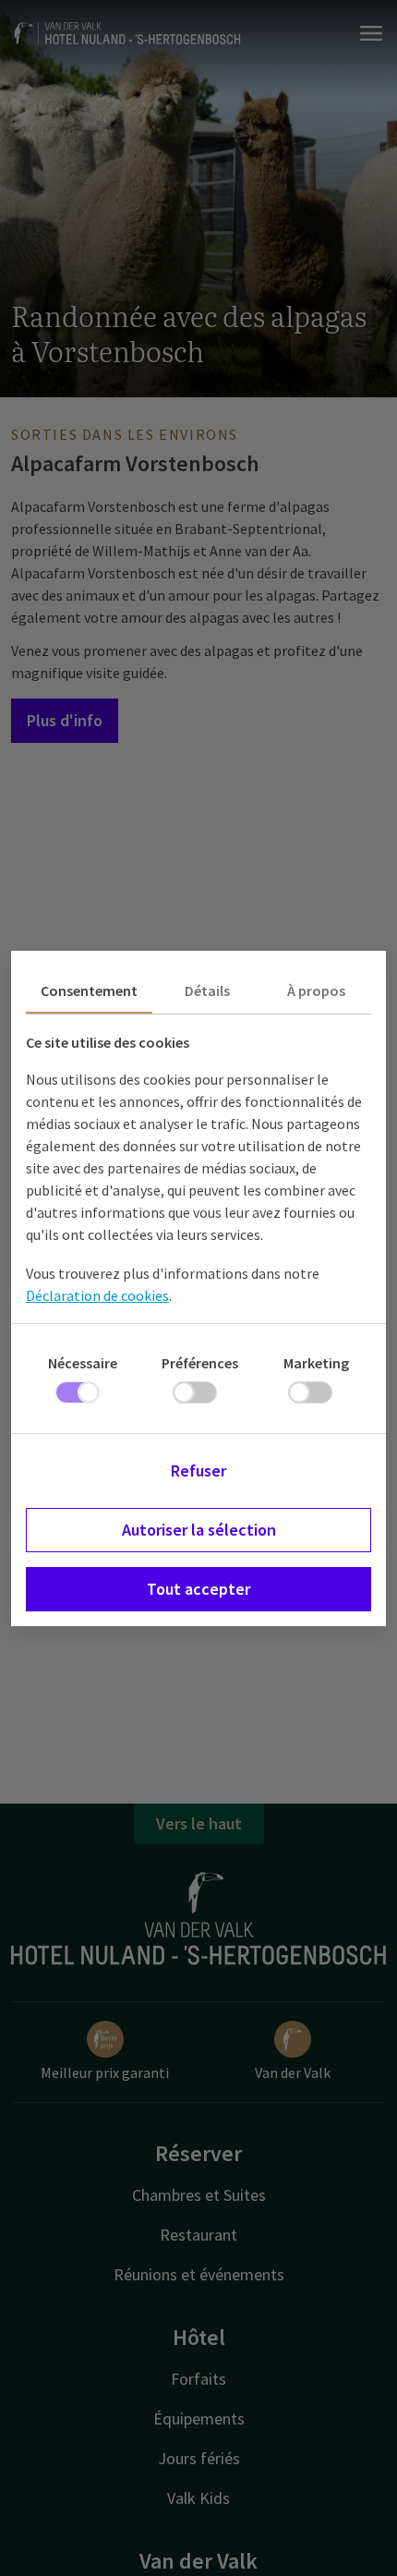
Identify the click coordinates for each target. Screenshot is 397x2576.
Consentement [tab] (89, 990)
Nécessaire (83, 1363)
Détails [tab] (207, 990)
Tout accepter (198, 1589)
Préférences (200, 1363)
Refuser (198, 1470)
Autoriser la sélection (199, 1530)
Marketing (316, 1363)
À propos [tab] (316, 990)
